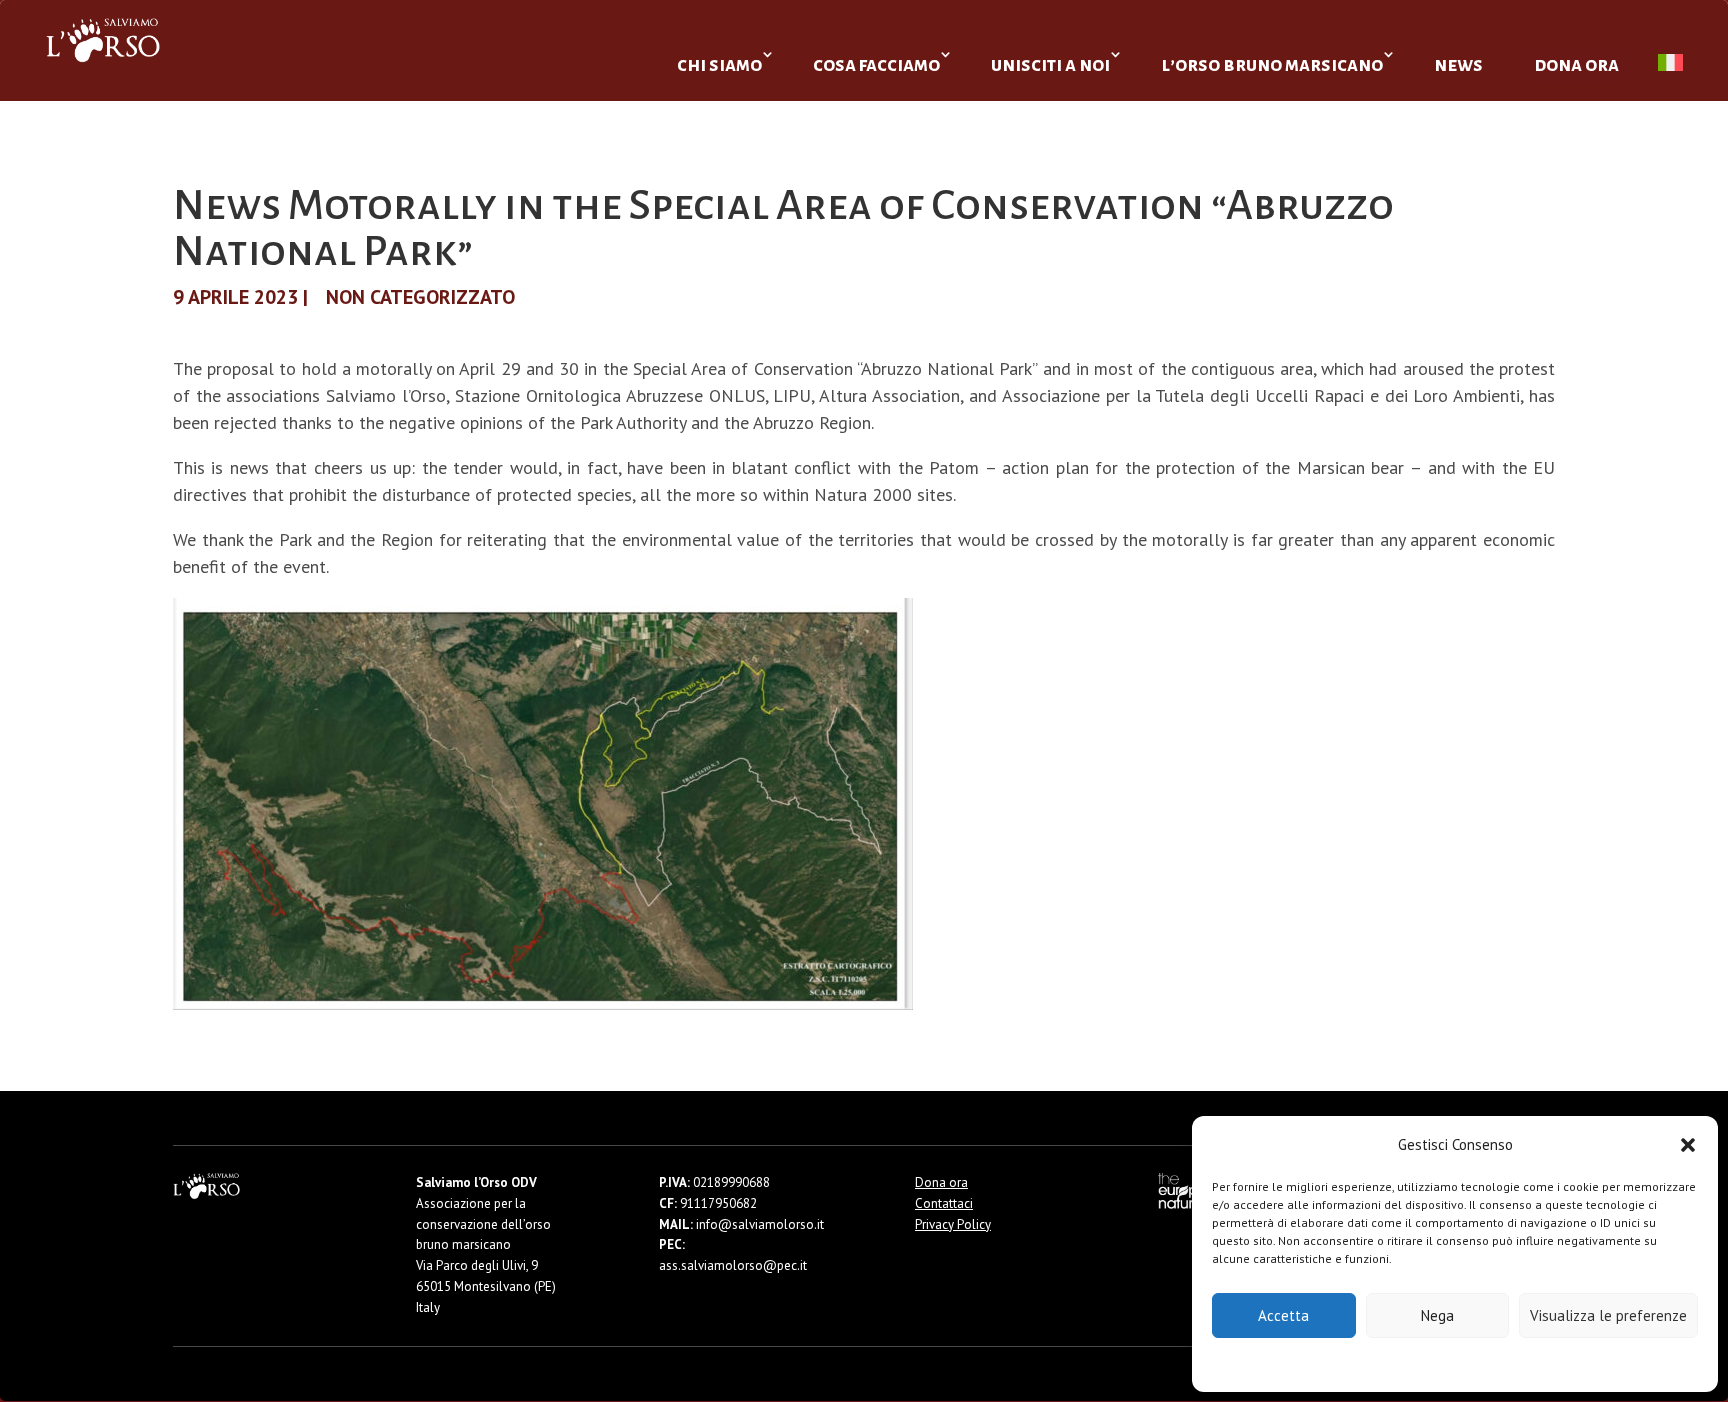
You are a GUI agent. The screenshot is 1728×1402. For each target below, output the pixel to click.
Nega (1437, 1315)
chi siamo (719, 64)
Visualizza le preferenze (1608, 1315)
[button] (1688, 1145)
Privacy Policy (1504, 1363)
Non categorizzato (420, 297)
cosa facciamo (876, 64)
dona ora (1576, 64)
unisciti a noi (1050, 64)
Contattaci (944, 1203)
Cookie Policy (1394, 1363)
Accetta (1283, 1315)
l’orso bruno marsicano (1272, 64)
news (1458, 64)
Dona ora (941, 1182)
